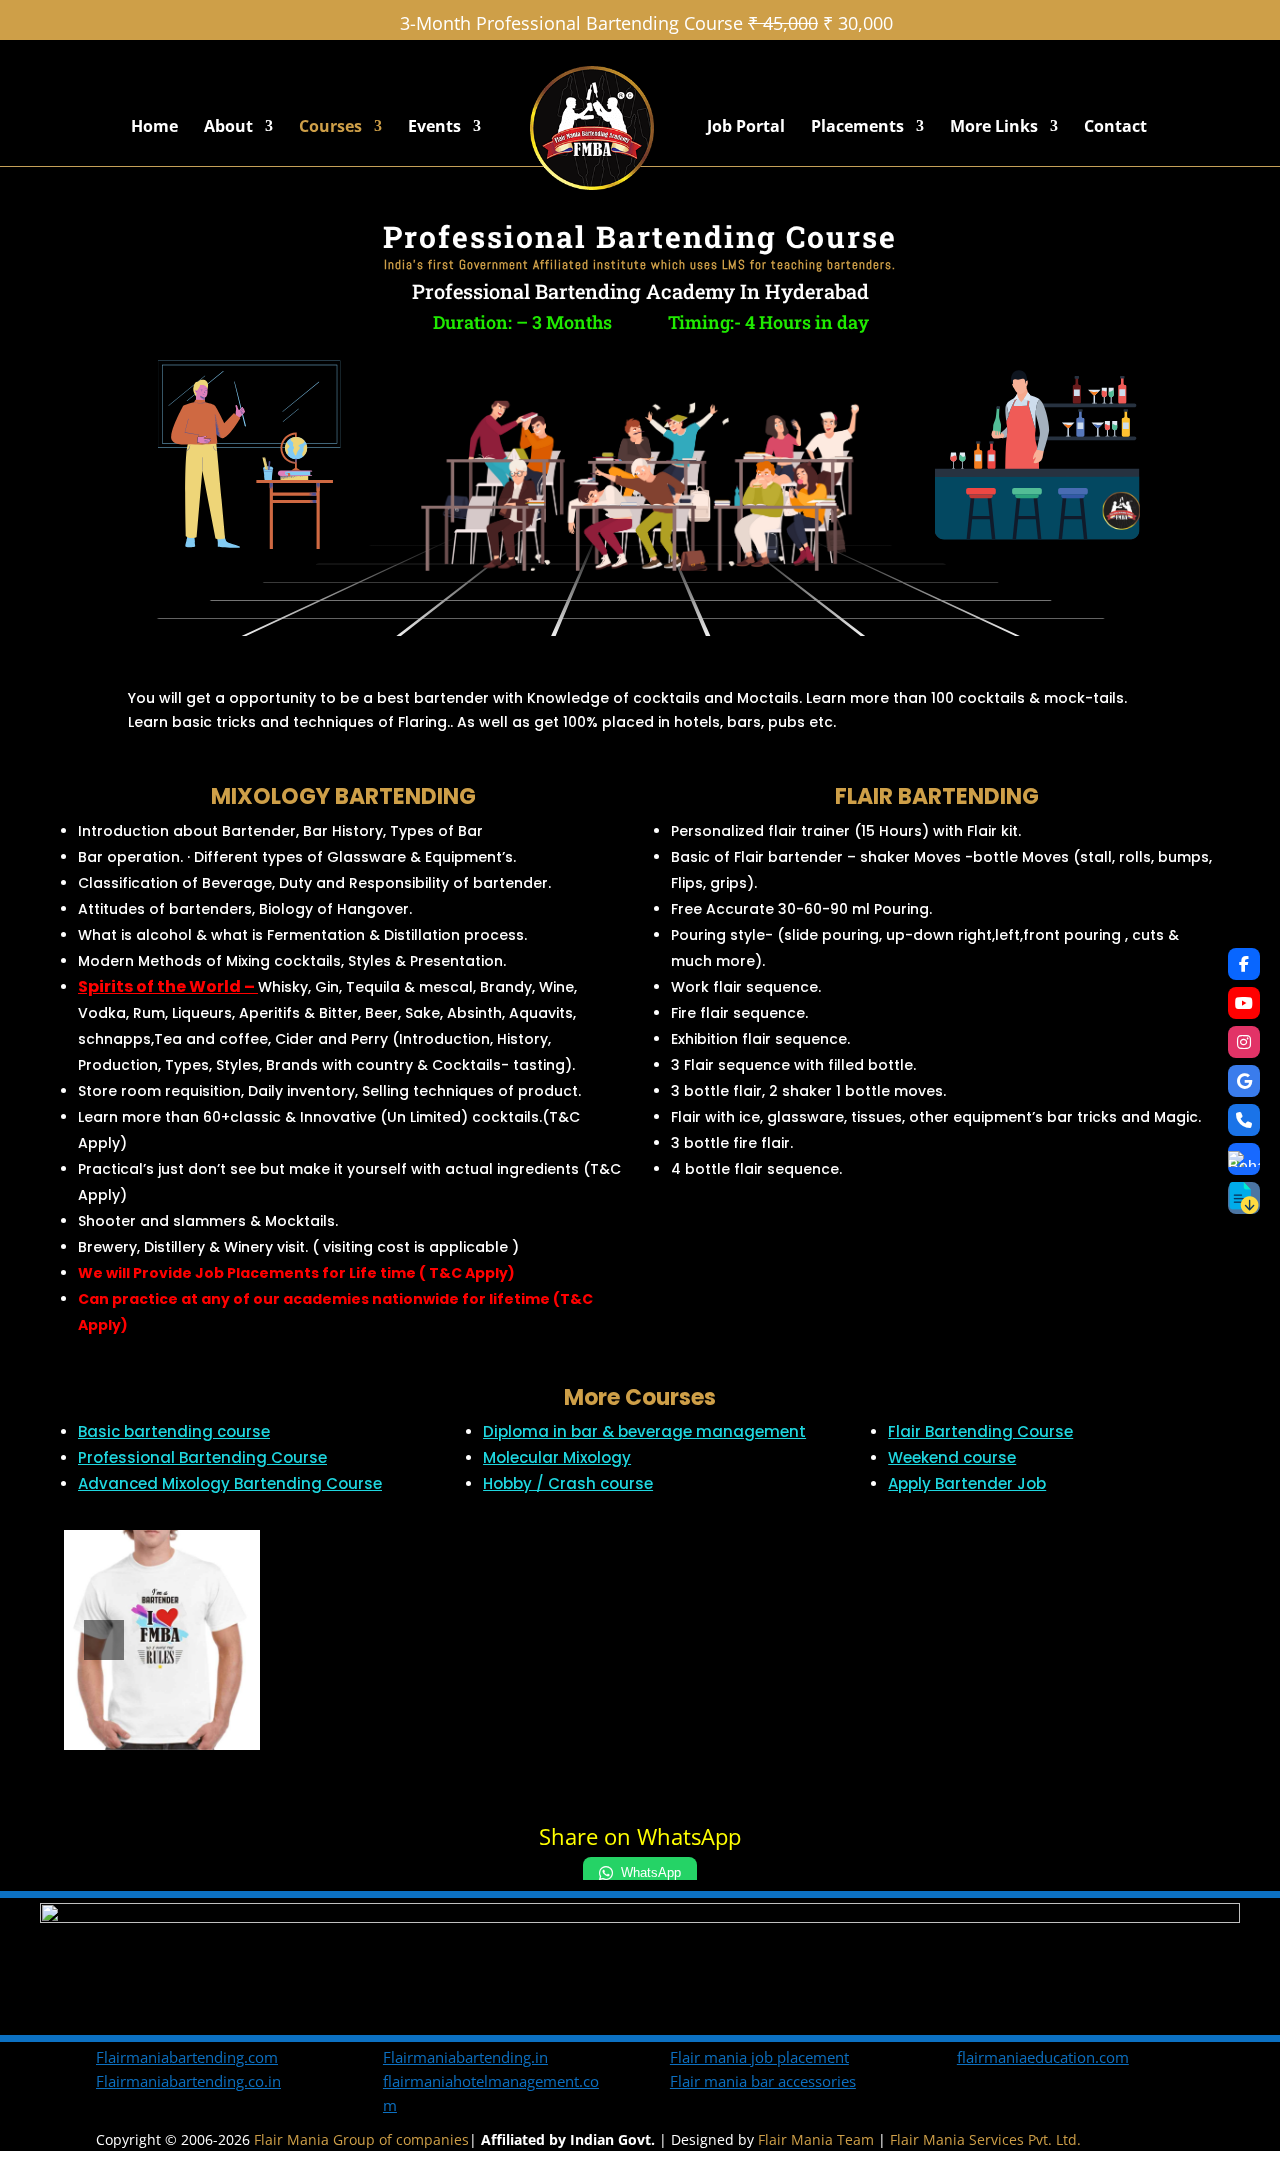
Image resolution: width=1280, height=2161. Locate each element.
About (228, 128)
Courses (330, 128)
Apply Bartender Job (967, 1483)
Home (154, 128)
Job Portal (746, 128)
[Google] (1244, 1081)
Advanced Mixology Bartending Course (230, 1483)
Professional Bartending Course (202, 1457)
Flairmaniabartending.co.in (188, 2081)
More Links (994, 128)
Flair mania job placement (759, 2057)
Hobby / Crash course (568, 1483)
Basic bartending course (174, 1431)
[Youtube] (1244, 1003)
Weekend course (952, 1457)
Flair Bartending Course (980, 1431)
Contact (1115, 128)
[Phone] (1244, 1120)
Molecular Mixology (557, 1457)
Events (434, 128)
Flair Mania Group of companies (361, 2139)
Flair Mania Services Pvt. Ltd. (985, 2139)
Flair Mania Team (816, 2139)
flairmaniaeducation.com (1043, 2057)
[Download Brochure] (1244, 1198)
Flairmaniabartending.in (465, 2057)
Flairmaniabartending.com (187, 2057)
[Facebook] (1244, 964)
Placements (857, 128)
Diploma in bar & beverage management (644, 1431)
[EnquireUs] (1244, 1159)
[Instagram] (1244, 1042)
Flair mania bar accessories (763, 2081)
